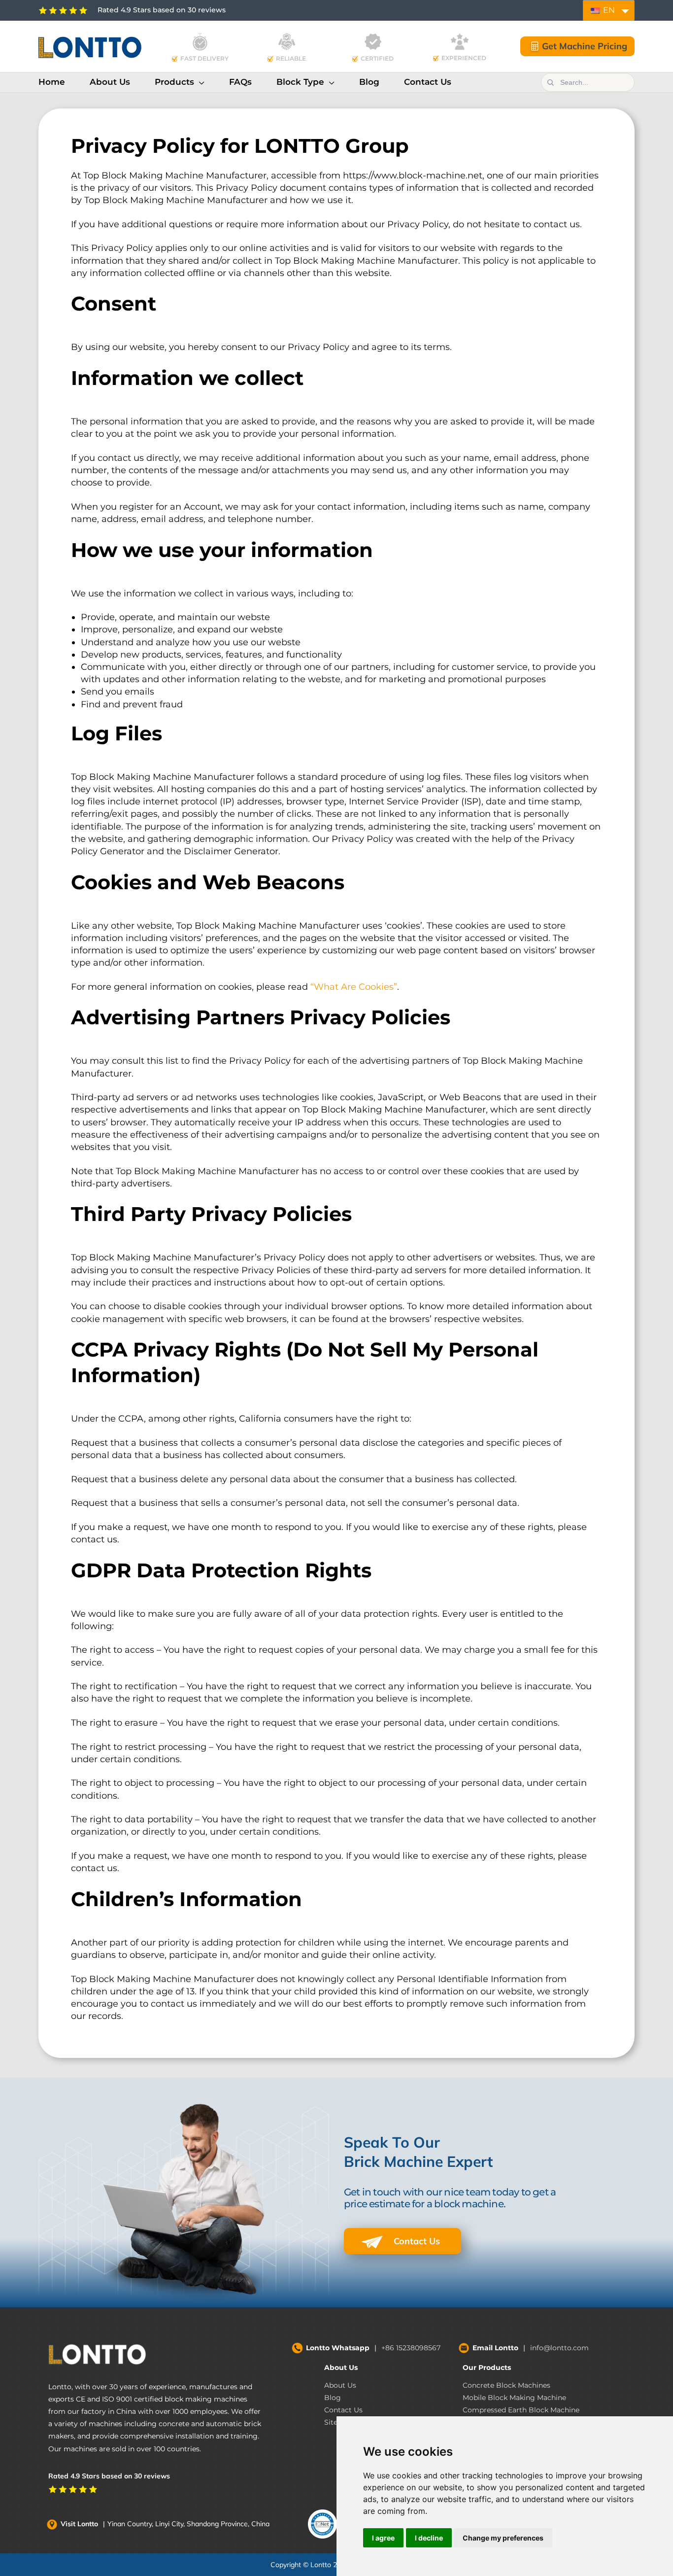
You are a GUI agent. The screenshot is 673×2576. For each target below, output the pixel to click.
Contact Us (416, 2241)
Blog (333, 2398)
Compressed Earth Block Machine (521, 2410)
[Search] (550, 82)
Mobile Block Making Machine (514, 2398)
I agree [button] (383, 2538)
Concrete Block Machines (506, 2385)
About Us (341, 2367)
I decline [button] (429, 2538)
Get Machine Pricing (585, 46)
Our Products (487, 2367)
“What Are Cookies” (354, 987)
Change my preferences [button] (503, 2538)
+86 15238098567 (411, 2348)
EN (608, 10)
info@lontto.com (559, 2348)
